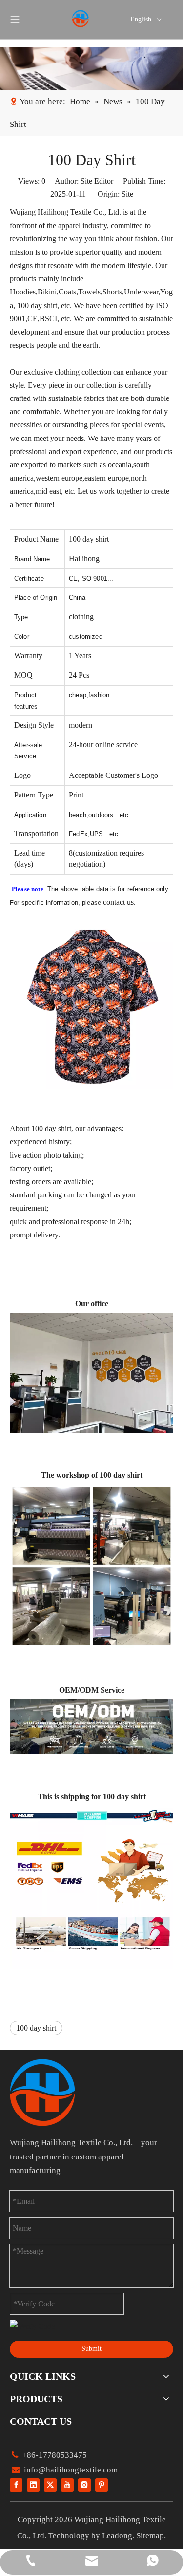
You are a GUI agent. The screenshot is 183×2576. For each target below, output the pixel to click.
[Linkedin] (33, 2484)
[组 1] (42, 2093)
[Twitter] (50, 2484)
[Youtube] (67, 2484)
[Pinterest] (102, 2484)
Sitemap (150, 2536)
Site (127, 194)
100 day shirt (36, 2028)
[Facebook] (16, 2484)
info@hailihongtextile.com (70, 2470)
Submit (91, 2349)
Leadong (117, 2536)
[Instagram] (84, 2484)
